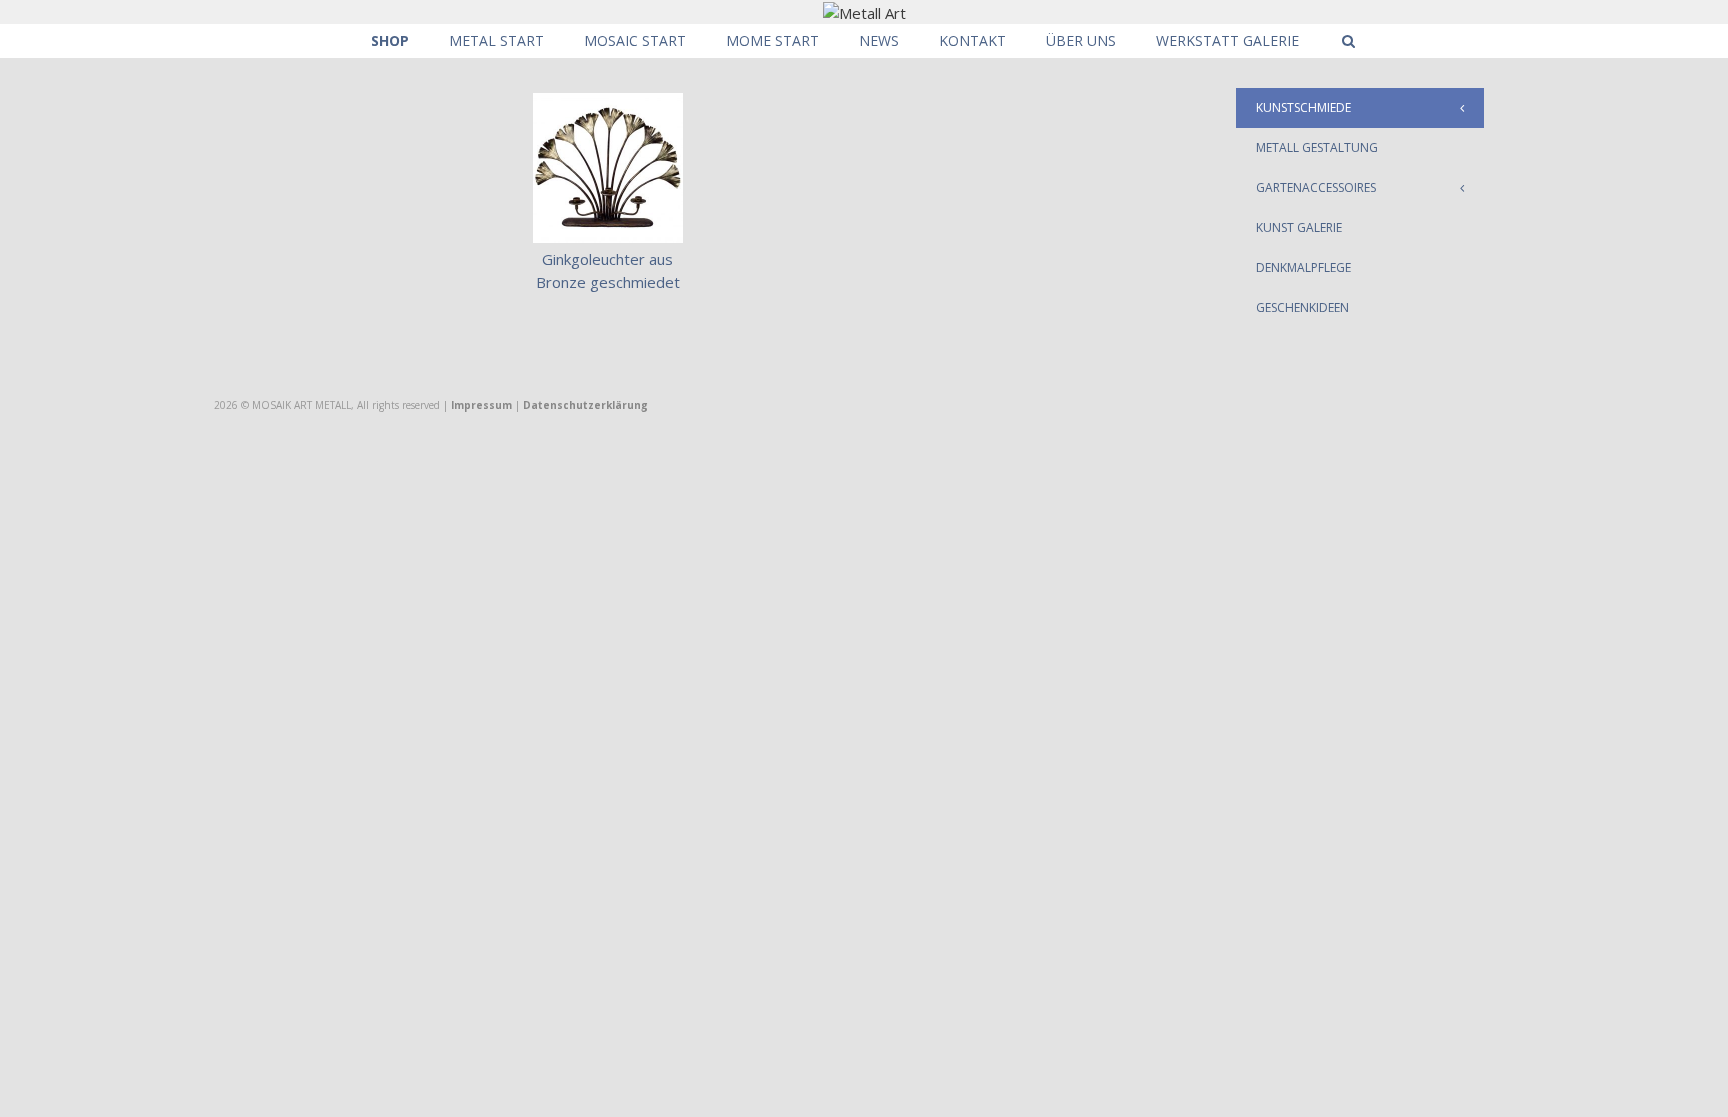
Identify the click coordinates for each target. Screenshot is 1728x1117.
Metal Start (496, 40)
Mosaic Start (635, 40)
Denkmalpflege (1303, 267)
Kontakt (972, 40)
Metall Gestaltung (1317, 147)
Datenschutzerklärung (585, 405)
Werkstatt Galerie (1227, 40)
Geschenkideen (1302, 307)
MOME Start (772, 40)
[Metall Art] (864, 11)
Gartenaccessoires (1316, 187)
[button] (1467, 108)
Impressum (481, 405)
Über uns (1081, 40)
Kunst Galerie (1299, 227)
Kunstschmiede (1303, 107)
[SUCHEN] (1348, 41)
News (879, 40)
